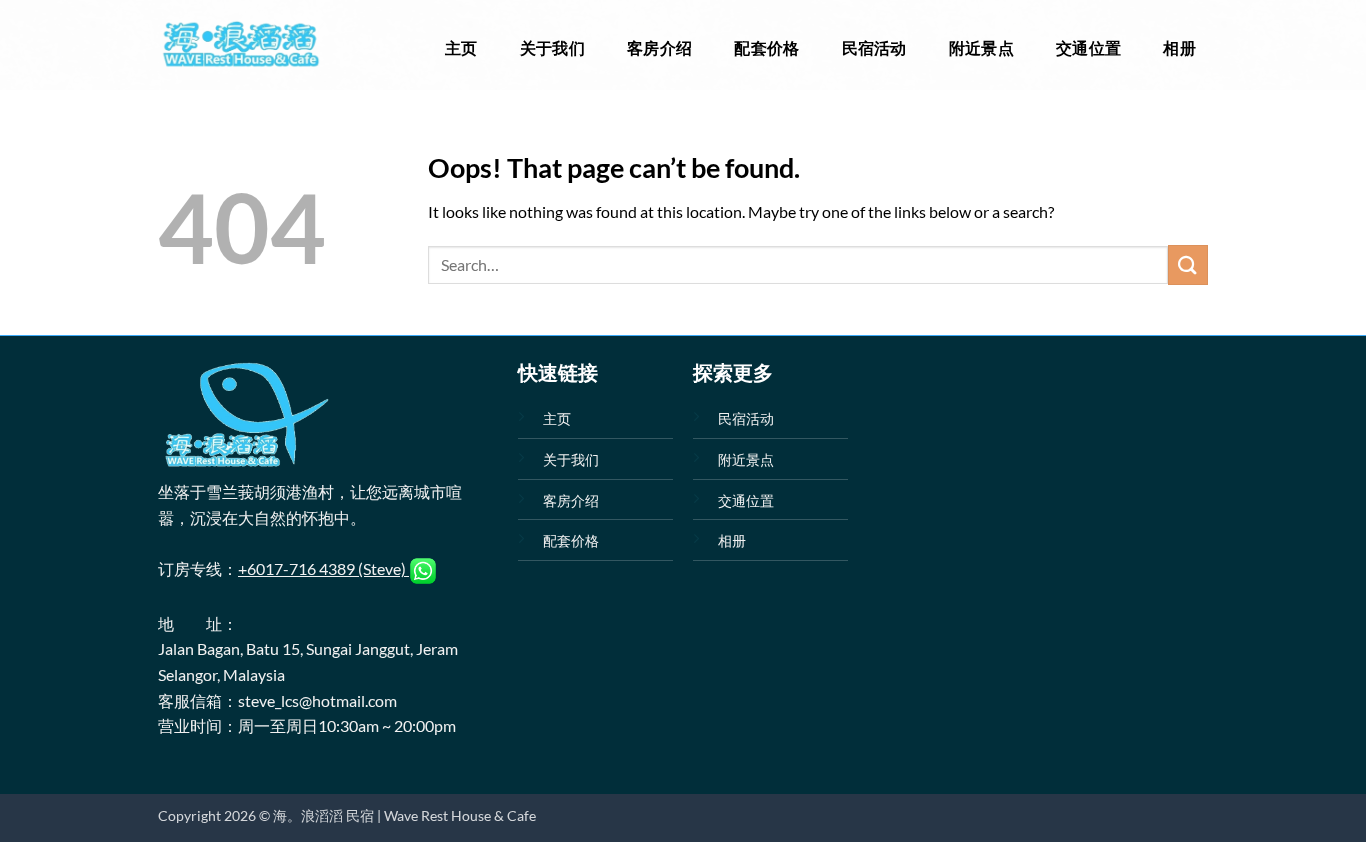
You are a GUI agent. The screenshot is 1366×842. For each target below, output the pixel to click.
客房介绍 (659, 47)
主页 (461, 47)
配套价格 (766, 47)
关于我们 (552, 47)
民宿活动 (874, 47)
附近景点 (981, 47)
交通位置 (1088, 47)
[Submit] (1188, 264)
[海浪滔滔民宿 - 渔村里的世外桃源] (240, 45)
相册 (1179, 47)
